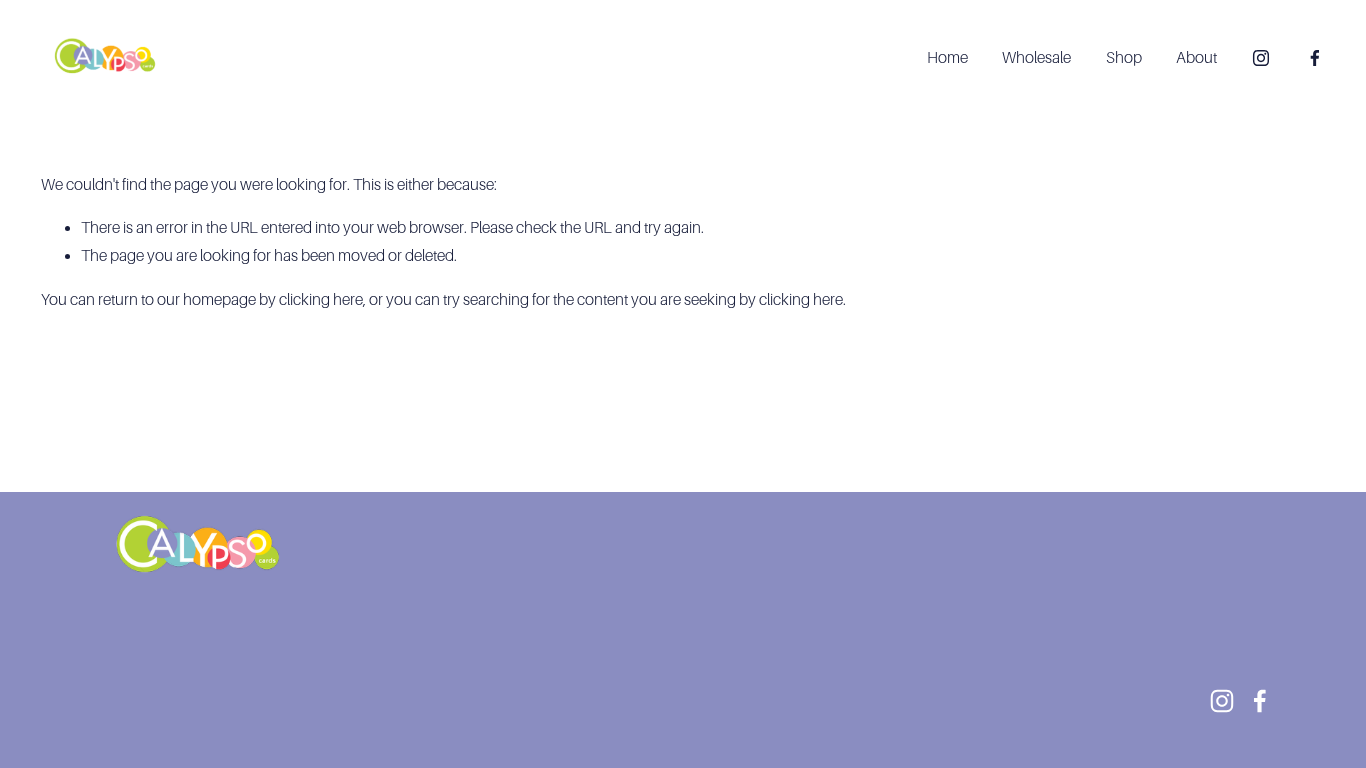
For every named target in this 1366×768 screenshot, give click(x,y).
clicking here (321, 299)
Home (947, 57)
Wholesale (1036, 57)
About (1196, 57)
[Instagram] (1261, 58)
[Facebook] (1315, 58)
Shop (1124, 57)
